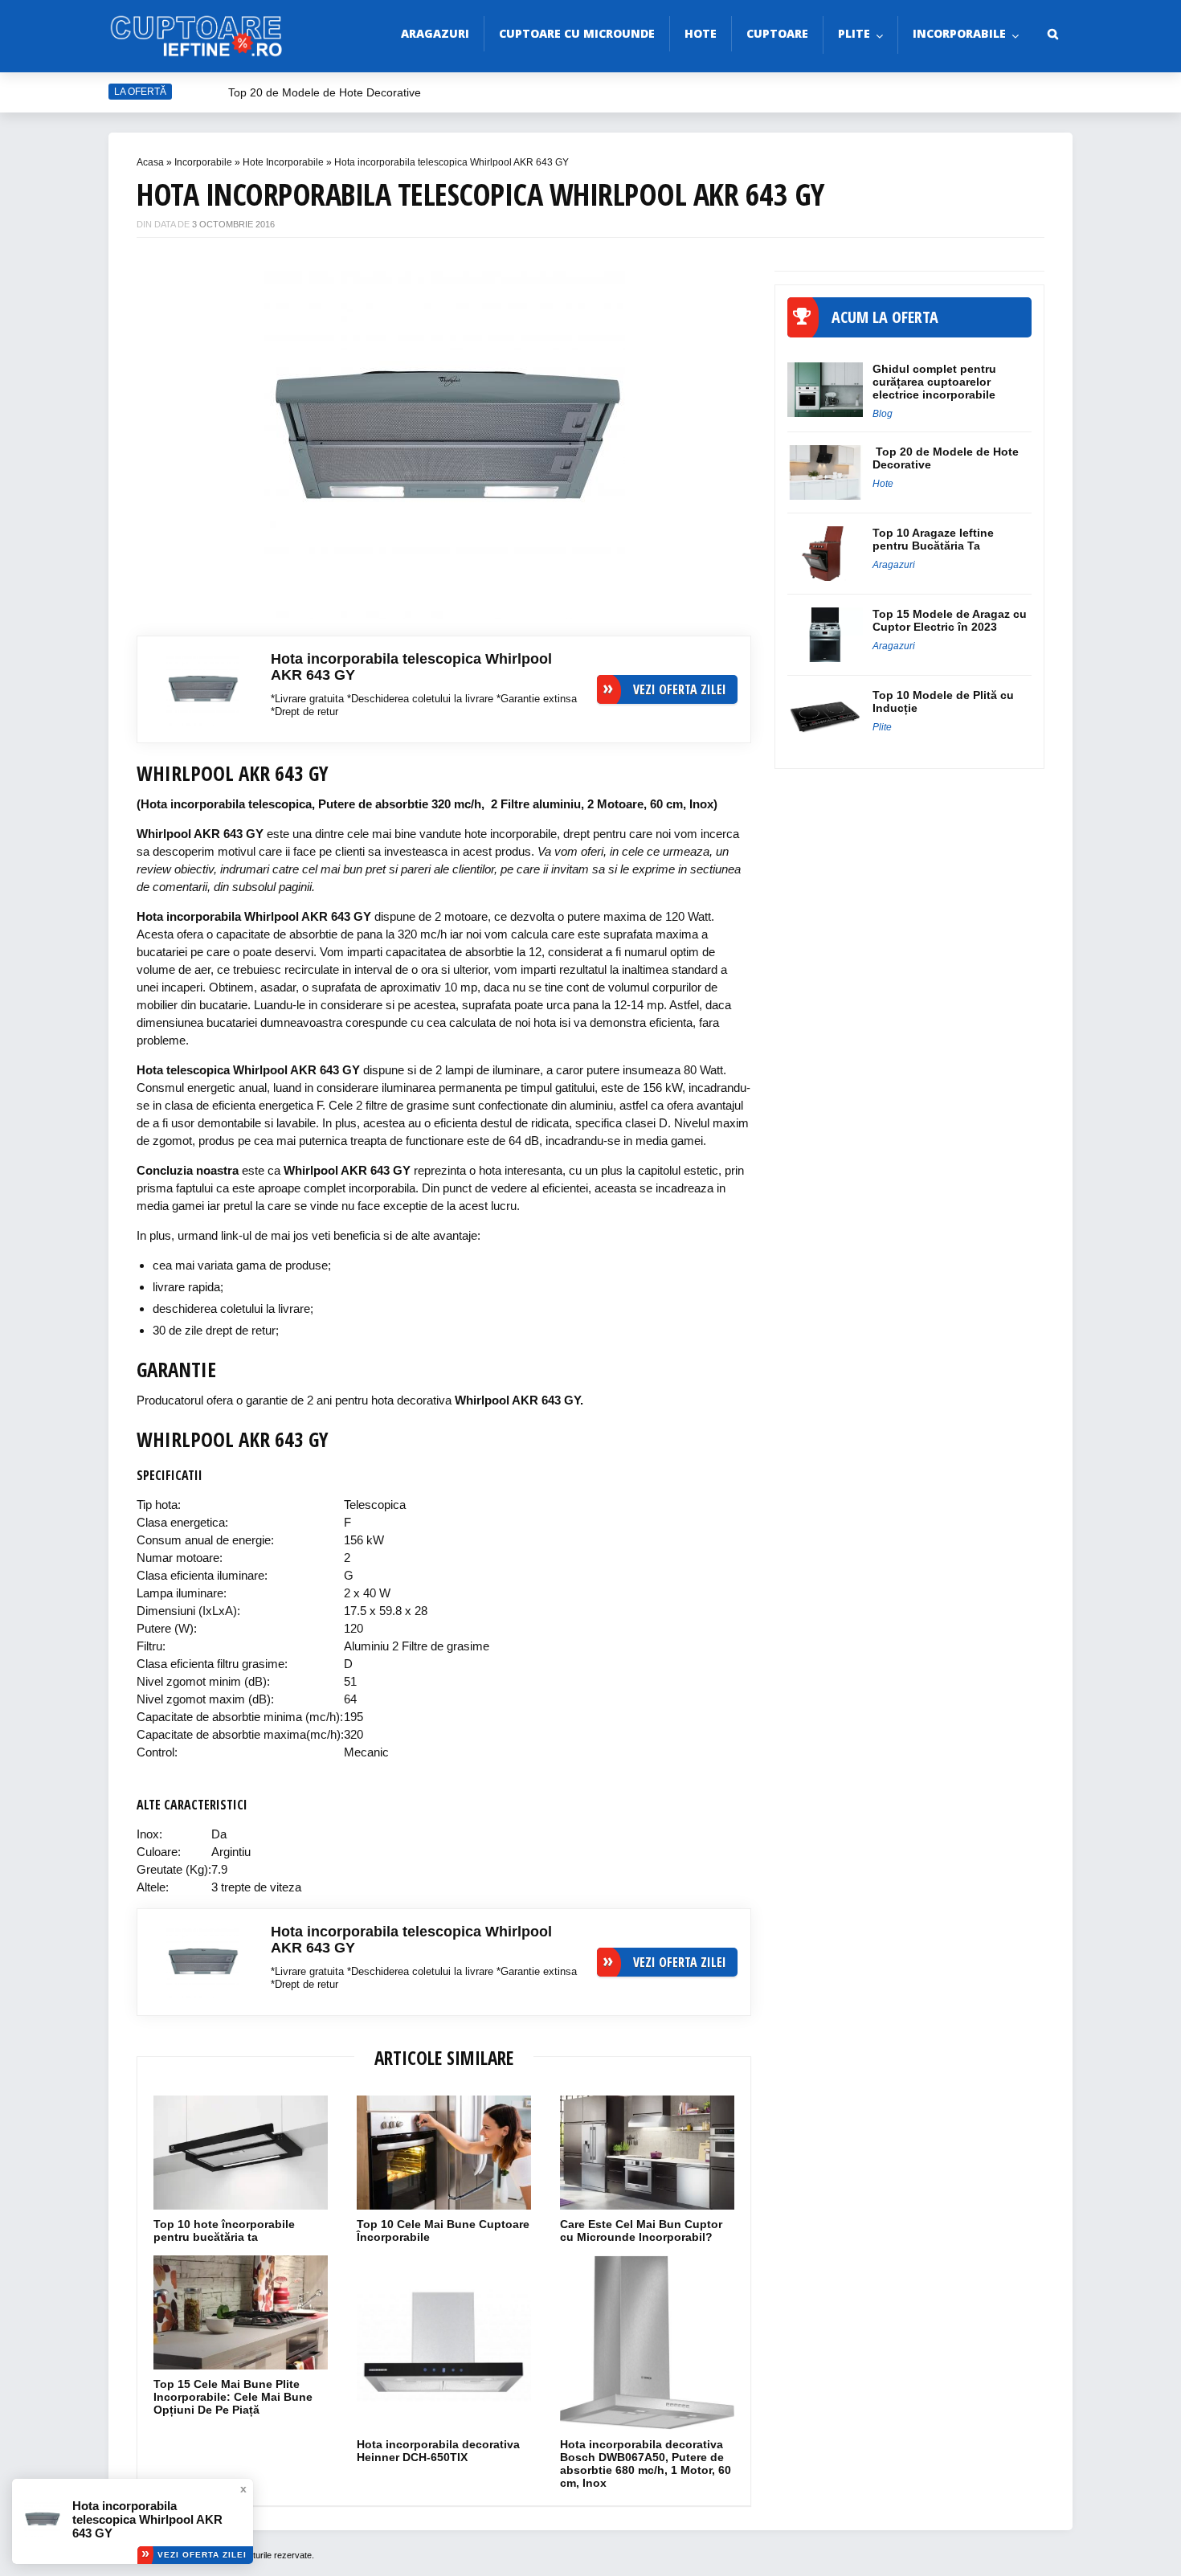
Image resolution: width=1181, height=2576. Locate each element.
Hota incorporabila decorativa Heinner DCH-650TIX (438, 2451)
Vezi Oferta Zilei (202, 2555)
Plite (854, 33)
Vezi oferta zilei (680, 689)
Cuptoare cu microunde (577, 33)
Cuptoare (777, 33)
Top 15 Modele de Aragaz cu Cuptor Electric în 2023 (950, 620)
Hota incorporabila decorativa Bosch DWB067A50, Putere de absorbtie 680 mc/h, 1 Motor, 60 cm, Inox (646, 2464)
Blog (883, 414)
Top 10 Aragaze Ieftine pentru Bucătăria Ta (933, 539)
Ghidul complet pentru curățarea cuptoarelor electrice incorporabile (934, 382)
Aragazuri (435, 33)
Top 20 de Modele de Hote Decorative (325, 92)
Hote (701, 33)
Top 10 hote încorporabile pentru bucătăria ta (224, 2230)
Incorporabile (959, 33)
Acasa (150, 162)
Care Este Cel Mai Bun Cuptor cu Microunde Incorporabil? (641, 2230)
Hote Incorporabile (283, 162)
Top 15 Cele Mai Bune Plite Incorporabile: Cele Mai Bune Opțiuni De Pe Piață (233, 2397)
